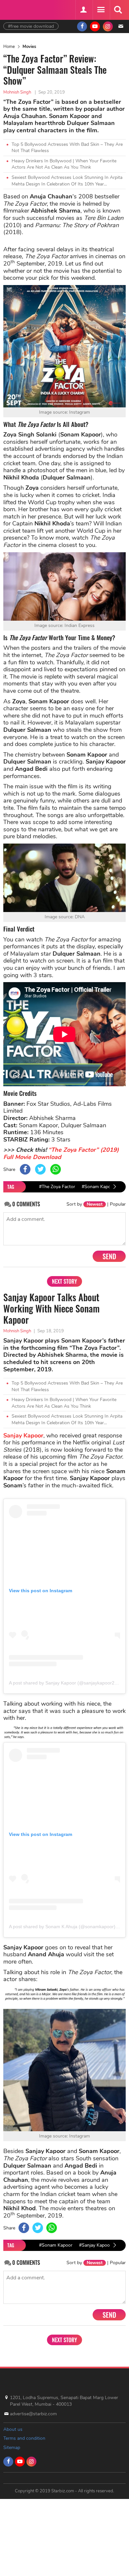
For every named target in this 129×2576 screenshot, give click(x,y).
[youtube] (95, 26)
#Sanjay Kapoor (95, 2245)
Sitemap (12, 2448)
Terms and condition (24, 2438)
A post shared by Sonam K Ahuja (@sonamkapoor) (62, 1927)
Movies (29, 47)
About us (13, 2429)
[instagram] (108, 26)
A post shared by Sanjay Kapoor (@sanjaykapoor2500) (66, 1683)
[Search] (118, 10)
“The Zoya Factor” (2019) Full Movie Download (61, 1153)
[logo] (20, 9)
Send (109, 1256)
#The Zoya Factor (57, 1187)
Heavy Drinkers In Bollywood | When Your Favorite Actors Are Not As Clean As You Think (64, 164)
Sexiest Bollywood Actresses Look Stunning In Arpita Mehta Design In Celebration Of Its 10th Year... (67, 181)
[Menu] (101, 10)
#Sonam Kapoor (98, 1187)
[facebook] (82, 26)
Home (9, 47)
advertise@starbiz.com (33, 2414)
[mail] (121, 26)
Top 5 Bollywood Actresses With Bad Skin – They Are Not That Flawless (67, 148)
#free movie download (31, 26)
